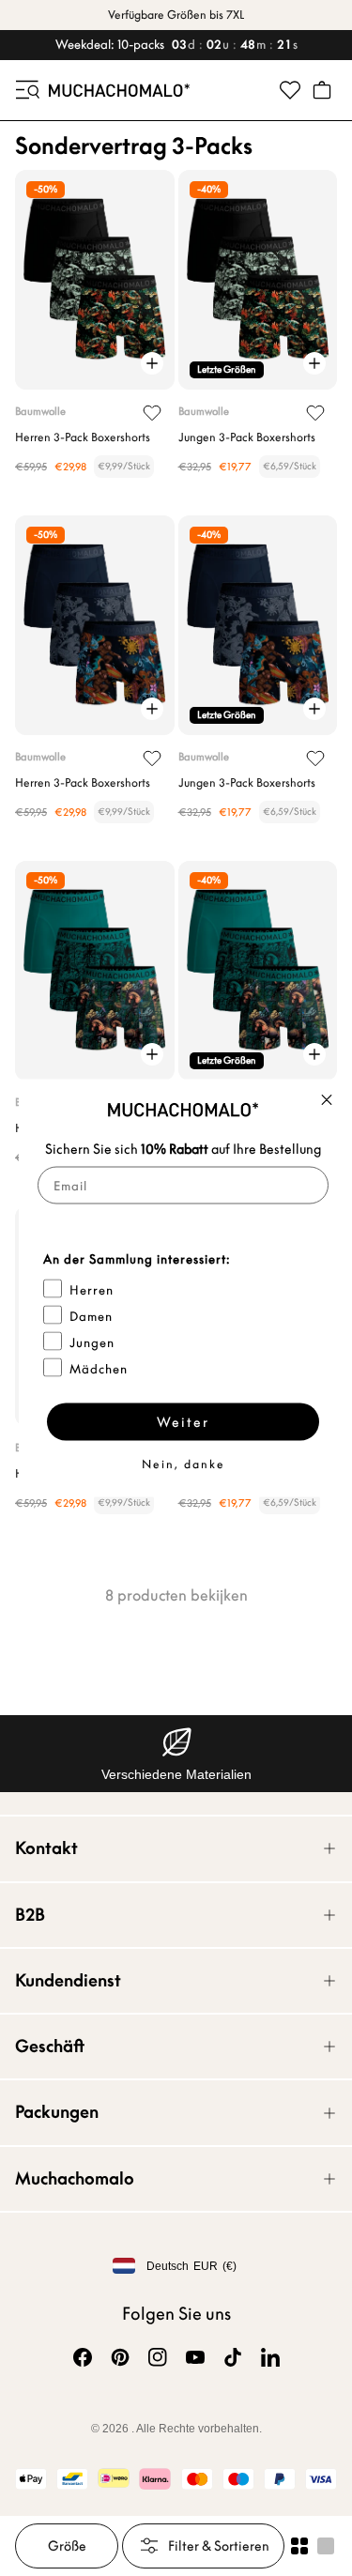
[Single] (326, 2546)
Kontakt (46, 1848)
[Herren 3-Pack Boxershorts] (95, 280)
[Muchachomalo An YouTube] (195, 2357)
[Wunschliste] (290, 90)
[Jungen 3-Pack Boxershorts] (258, 280)
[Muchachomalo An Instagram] (158, 2357)
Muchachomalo (75, 2178)
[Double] (299, 2546)
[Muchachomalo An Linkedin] (270, 2357)
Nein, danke (184, 1464)
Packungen (57, 2112)
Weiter (183, 1422)
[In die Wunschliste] (152, 413)
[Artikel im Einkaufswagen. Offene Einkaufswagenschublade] (322, 90)
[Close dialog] (327, 1100)
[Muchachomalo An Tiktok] (233, 2357)
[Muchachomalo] (119, 90)
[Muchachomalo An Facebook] (83, 2357)
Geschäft (50, 2046)
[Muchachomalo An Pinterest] (120, 2357)
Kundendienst (68, 1980)
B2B (30, 1915)
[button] (26, 90)
